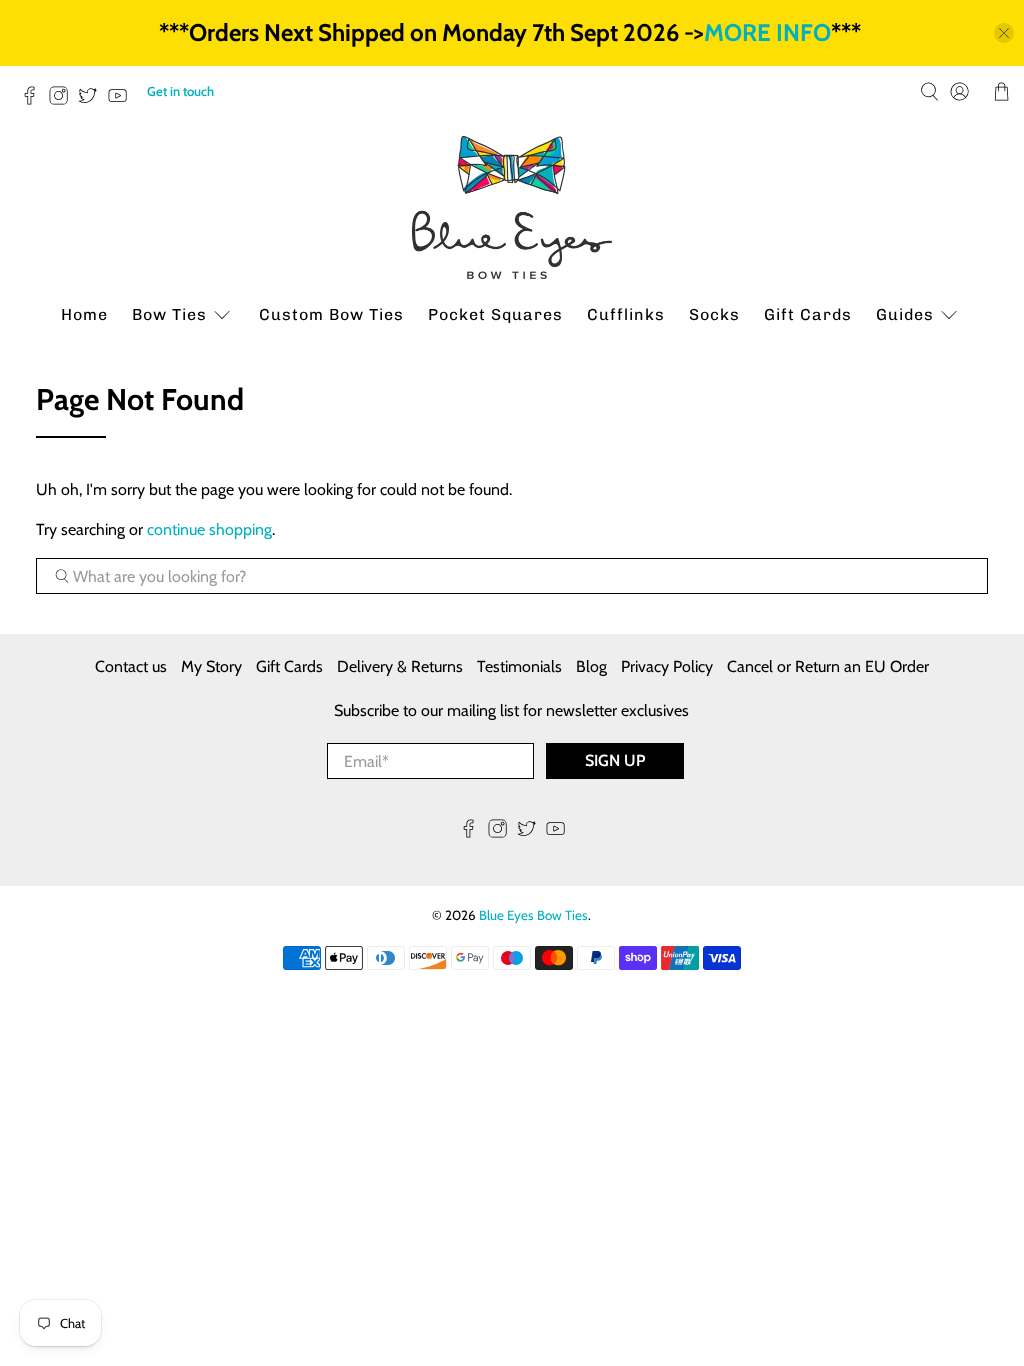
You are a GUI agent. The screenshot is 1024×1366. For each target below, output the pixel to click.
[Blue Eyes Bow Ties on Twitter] (92, 101)
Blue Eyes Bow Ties (533, 915)
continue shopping (209, 529)
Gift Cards (808, 314)
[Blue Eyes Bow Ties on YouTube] (122, 101)
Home (84, 314)
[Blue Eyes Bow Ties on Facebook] (34, 101)
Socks (714, 314)
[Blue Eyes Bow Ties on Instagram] (63, 101)
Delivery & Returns (400, 666)
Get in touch (180, 91)
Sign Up (615, 760)
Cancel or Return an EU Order (828, 666)
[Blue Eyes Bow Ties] (512, 207)
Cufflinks (626, 314)
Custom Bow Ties (331, 314)
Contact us (131, 666)
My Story (211, 666)
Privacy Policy (667, 666)
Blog (591, 666)
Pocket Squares (495, 314)
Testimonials (519, 666)
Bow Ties (169, 314)
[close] (1004, 33)
